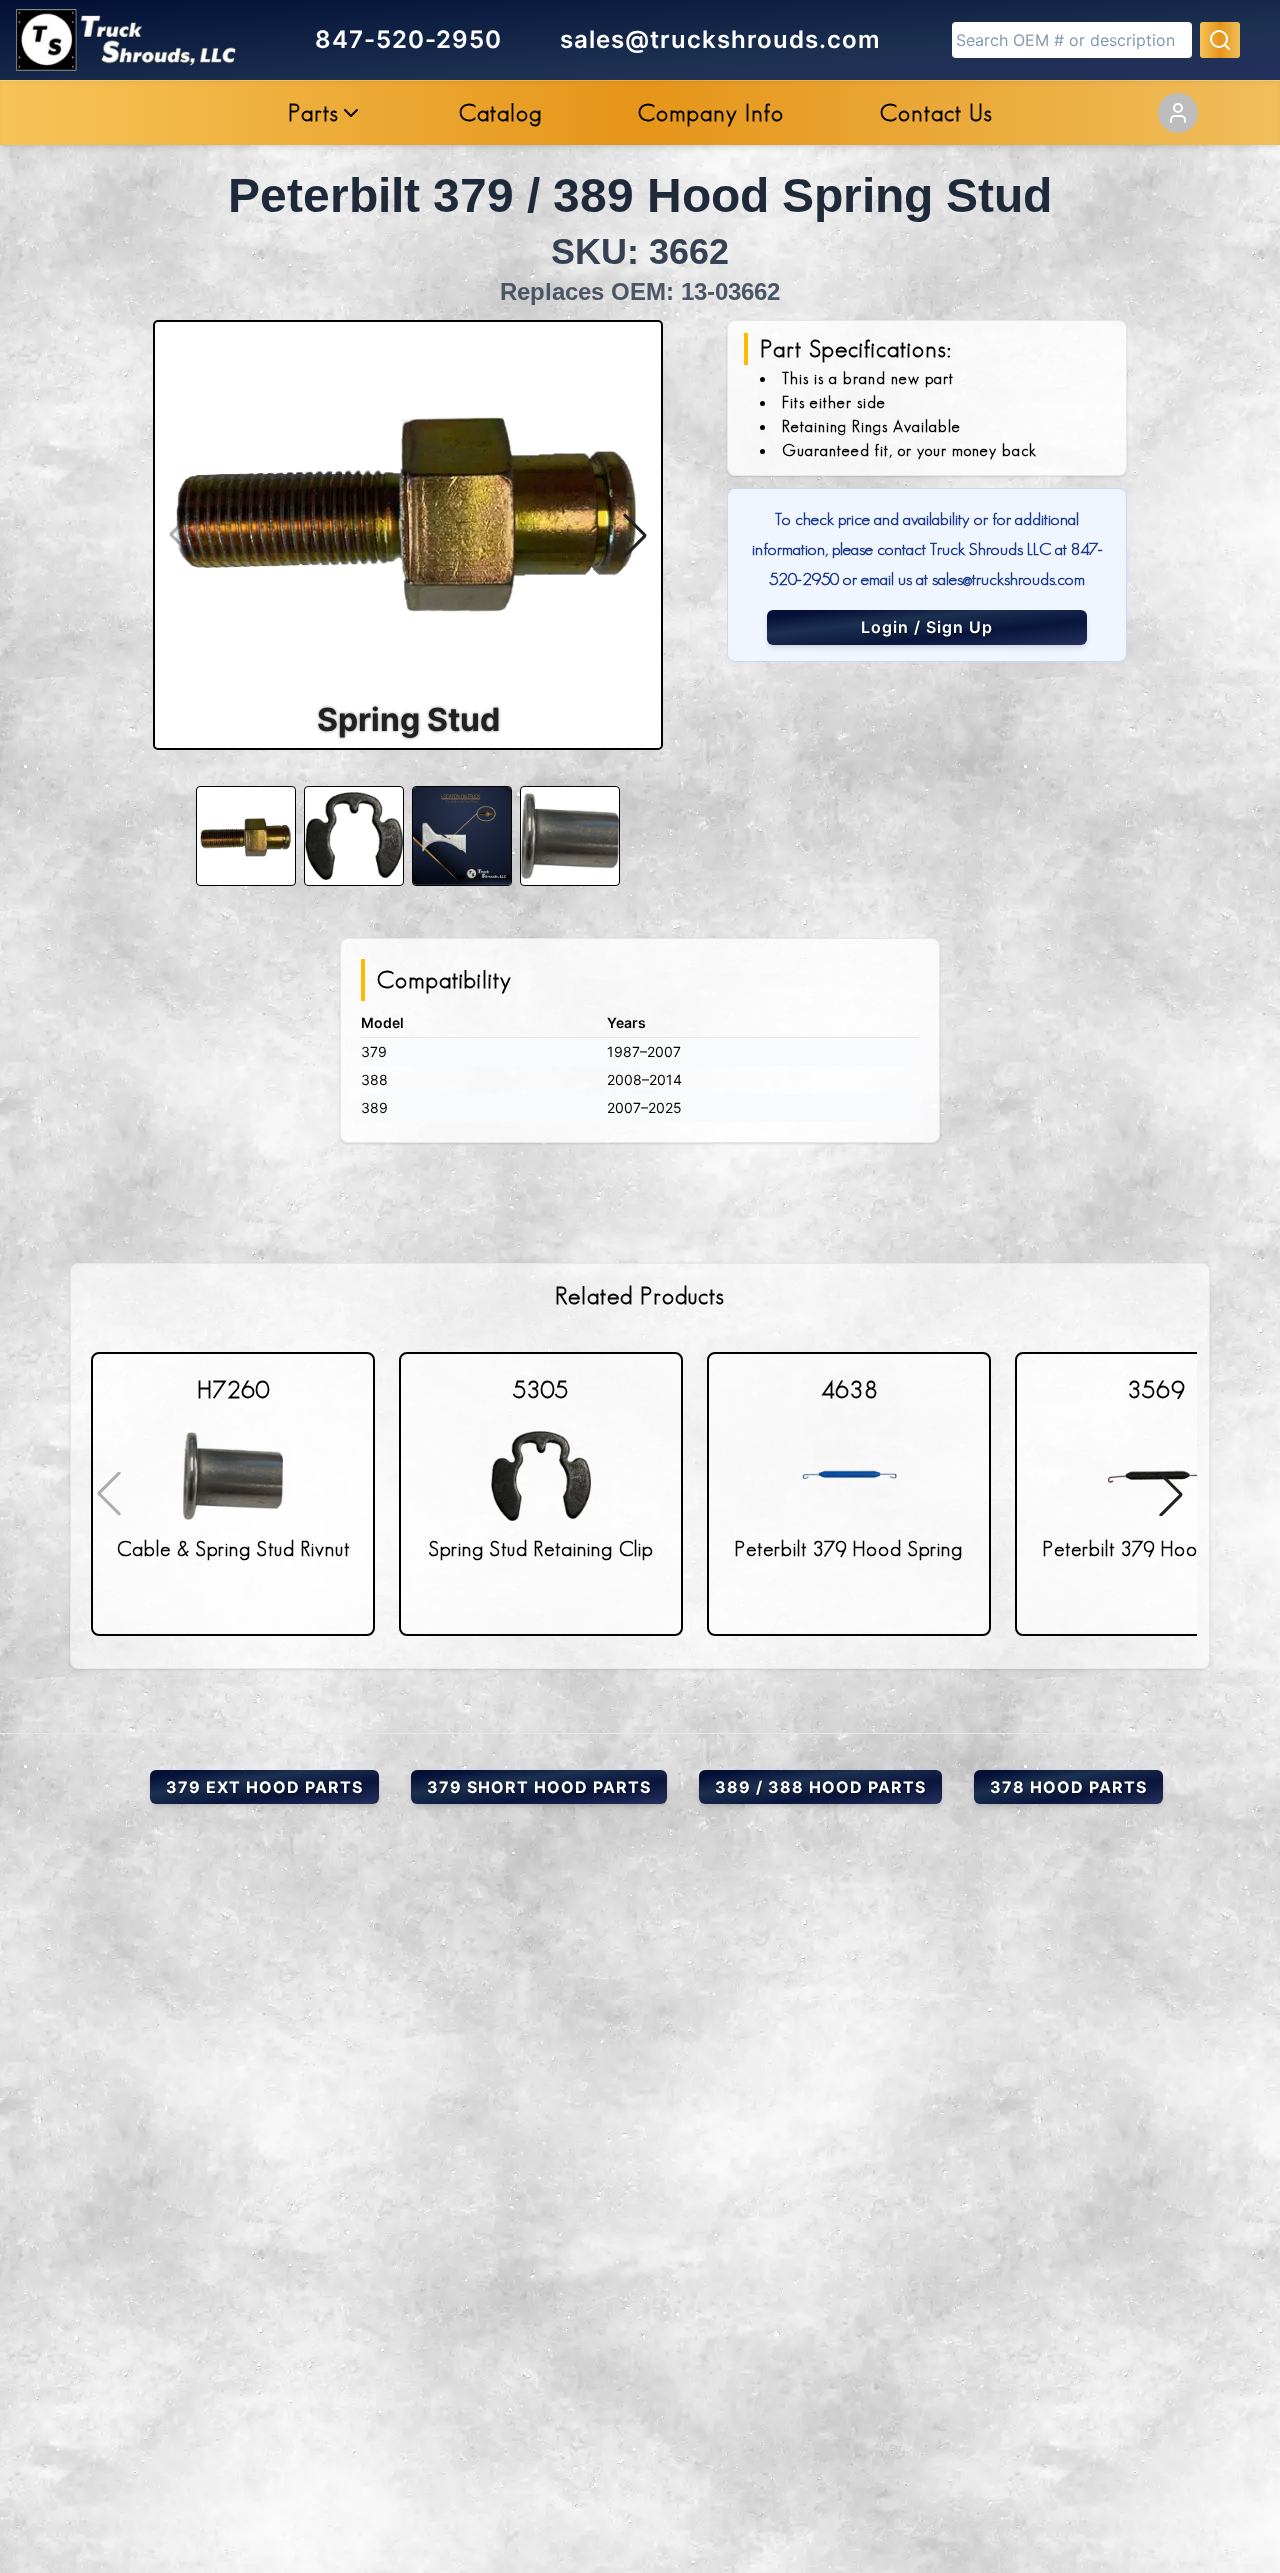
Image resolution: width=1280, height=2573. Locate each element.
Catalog (500, 112)
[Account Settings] (1178, 113)
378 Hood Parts (1068, 1787)
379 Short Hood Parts (539, 1787)
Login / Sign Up (927, 627)
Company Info (711, 112)
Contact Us (936, 112)
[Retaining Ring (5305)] (354, 836)
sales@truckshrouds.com (720, 39)
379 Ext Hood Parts (264, 1787)
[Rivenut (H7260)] (570, 836)
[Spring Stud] (246, 836)
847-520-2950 (408, 39)
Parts (313, 112)
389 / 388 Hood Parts (820, 1787)
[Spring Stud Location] (462, 836)
